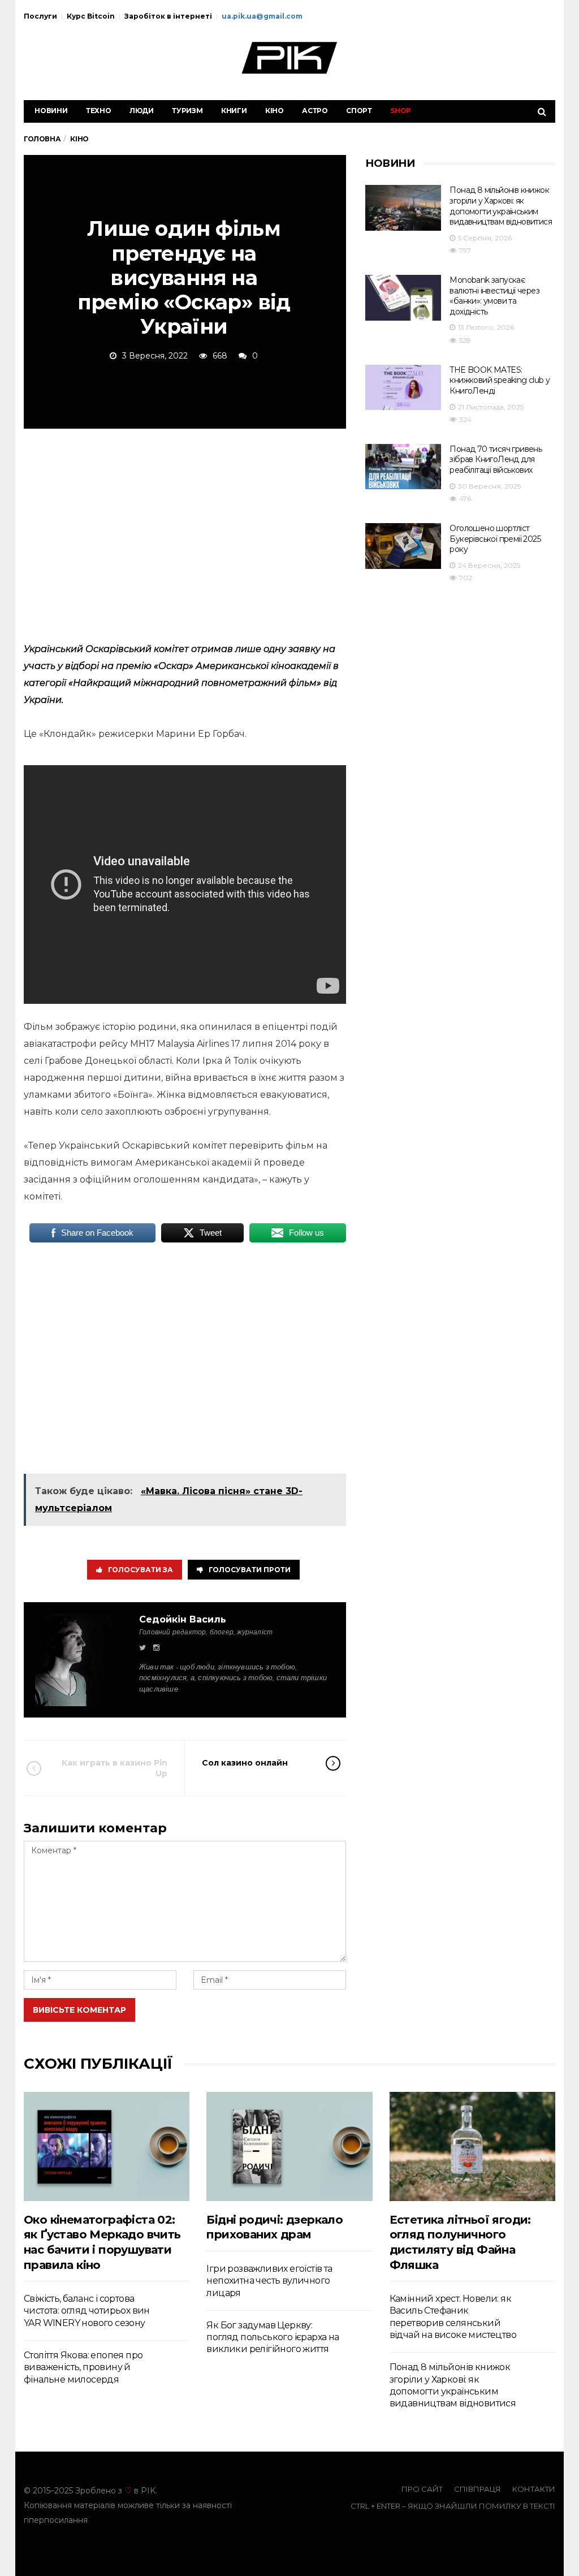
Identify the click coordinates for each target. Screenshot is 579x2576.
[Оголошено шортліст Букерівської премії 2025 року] (403, 546)
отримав (212, 649)
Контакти (534, 2489)
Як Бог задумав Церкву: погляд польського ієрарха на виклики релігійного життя (273, 2337)
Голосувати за (141, 1570)
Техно (99, 111)
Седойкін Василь (183, 1619)
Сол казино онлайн (245, 1763)
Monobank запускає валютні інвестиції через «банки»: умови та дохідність (494, 296)
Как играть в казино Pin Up (114, 1768)
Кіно (275, 111)
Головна (42, 139)
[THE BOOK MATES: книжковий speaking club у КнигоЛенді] (403, 388)
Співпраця (478, 2489)
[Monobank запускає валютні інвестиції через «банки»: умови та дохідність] (403, 298)
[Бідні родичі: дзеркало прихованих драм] (289, 2146)
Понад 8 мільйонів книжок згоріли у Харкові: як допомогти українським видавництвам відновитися (501, 206)
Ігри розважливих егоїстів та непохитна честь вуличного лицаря (269, 2281)
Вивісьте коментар (79, 2010)
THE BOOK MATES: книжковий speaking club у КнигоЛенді (500, 380)
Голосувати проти (250, 1570)
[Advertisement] (185, 533)
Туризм (187, 111)
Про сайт (422, 2489)
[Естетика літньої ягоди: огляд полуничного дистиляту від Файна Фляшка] (472, 2146)
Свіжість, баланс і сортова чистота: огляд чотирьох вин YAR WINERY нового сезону (87, 2311)
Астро (315, 111)
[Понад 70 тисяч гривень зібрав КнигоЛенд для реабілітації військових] (403, 467)
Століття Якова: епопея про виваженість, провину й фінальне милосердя (83, 2367)
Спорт (359, 111)
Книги (234, 111)
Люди (142, 111)
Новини (51, 111)
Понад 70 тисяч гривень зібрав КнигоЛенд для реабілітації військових (496, 459)
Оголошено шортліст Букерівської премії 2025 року (495, 539)
